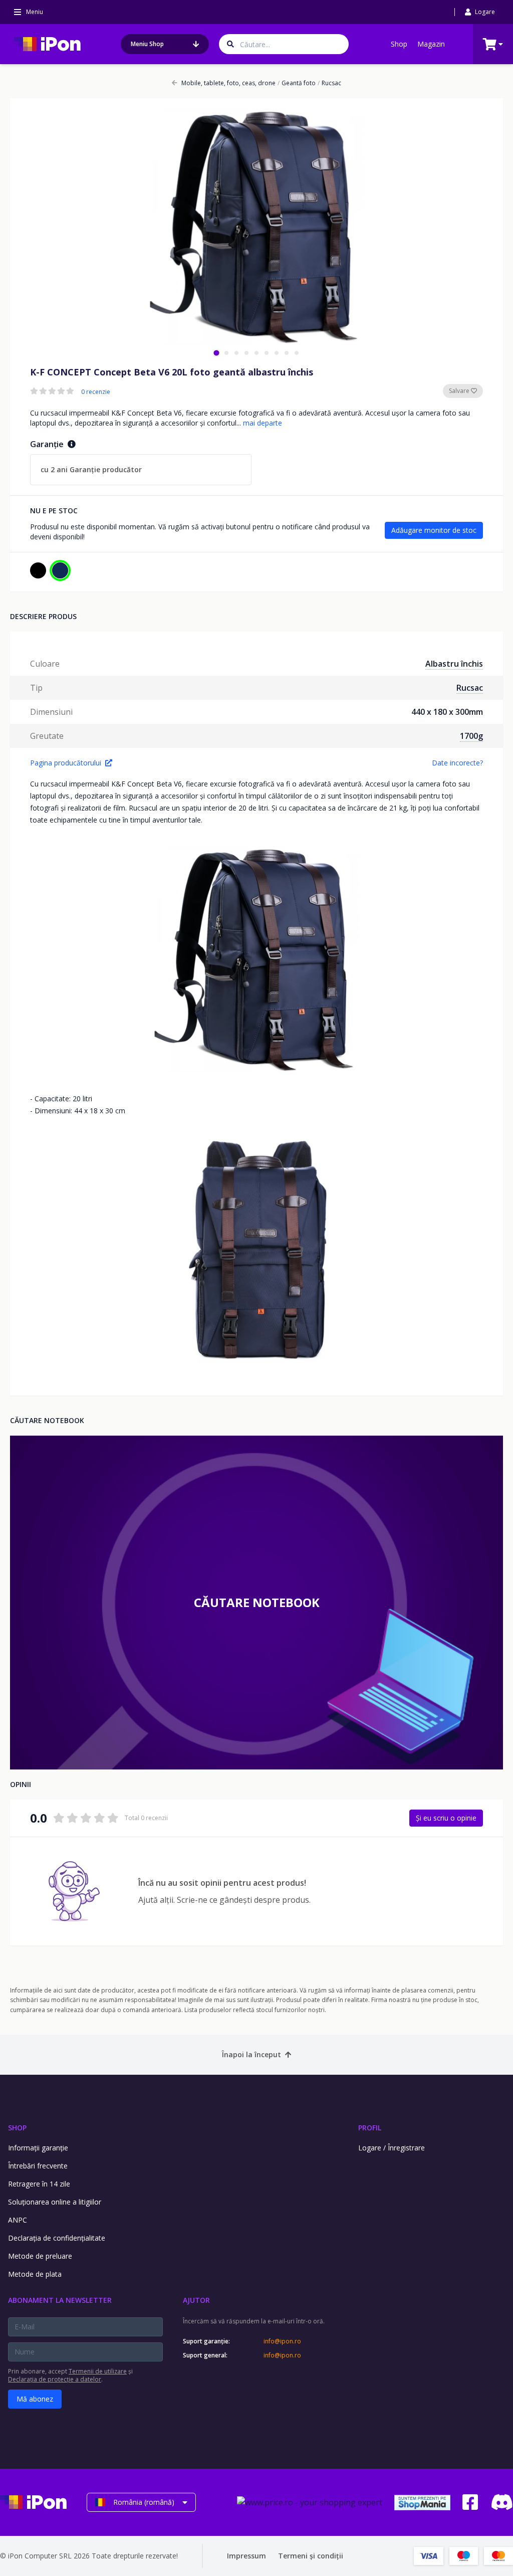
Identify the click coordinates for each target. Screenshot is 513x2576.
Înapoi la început (251, 2054)
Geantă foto (297, 83)
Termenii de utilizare (98, 2371)
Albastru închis (454, 664)
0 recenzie (96, 392)
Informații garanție (38, 2148)
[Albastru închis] (60, 570)
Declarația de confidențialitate (57, 2238)
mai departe (263, 423)
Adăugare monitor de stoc (434, 530)
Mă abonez (35, 2399)
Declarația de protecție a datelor (55, 2379)
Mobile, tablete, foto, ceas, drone (228, 83)
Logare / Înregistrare (392, 2148)
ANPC (18, 2220)
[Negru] (38, 570)
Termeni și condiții (311, 2556)
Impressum (246, 2556)
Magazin (431, 44)
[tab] (216, 353)
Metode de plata (35, 2274)
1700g (471, 736)
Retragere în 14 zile (39, 2184)
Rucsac (329, 83)
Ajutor (196, 2300)
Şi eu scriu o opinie (446, 1818)
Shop (399, 44)
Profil (370, 2128)
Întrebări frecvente (38, 2166)
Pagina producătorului (66, 763)
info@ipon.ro (282, 2341)
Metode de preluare (40, 2256)
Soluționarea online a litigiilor (55, 2202)
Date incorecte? (457, 763)
